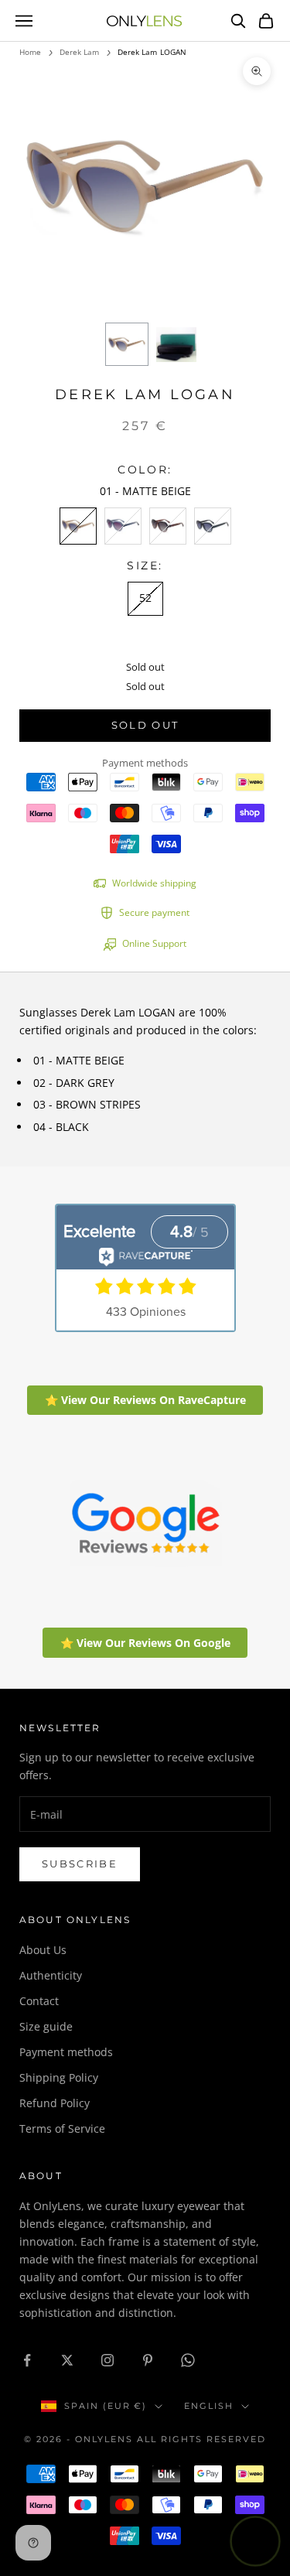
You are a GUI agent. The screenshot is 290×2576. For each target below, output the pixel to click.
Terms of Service (62, 2128)
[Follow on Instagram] (107, 2360)
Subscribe (80, 1864)
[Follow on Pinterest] (148, 2360)
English (209, 2406)
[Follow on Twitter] (67, 2360)
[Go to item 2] (176, 344)
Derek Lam (80, 52)
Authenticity (51, 1975)
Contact (39, 2001)
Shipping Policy (59, 2077)
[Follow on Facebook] (27, 2360)
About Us (43, 1950)
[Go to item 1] (127, 344)
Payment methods (66, 2052)
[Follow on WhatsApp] (188, 2360)
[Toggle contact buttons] (255, 2541)
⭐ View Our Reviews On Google (145, 1643)
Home (30, 52)
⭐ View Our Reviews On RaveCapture (145, 1400)
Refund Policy (55, 2103)
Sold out (145, 725)
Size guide (46, 2026)
